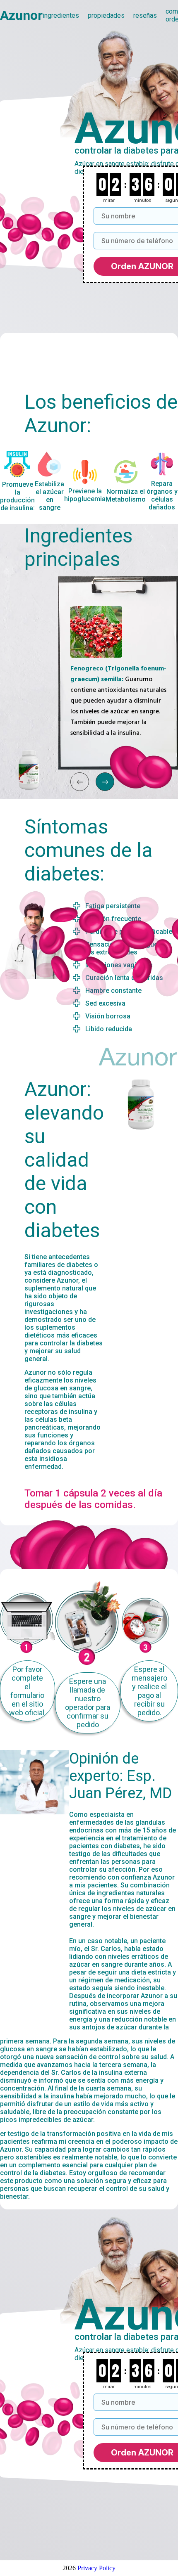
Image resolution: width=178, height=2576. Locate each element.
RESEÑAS (145, 15)
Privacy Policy (96, 2568)
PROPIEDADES (106, 15)
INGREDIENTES (61, 15)
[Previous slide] (80, 782)
